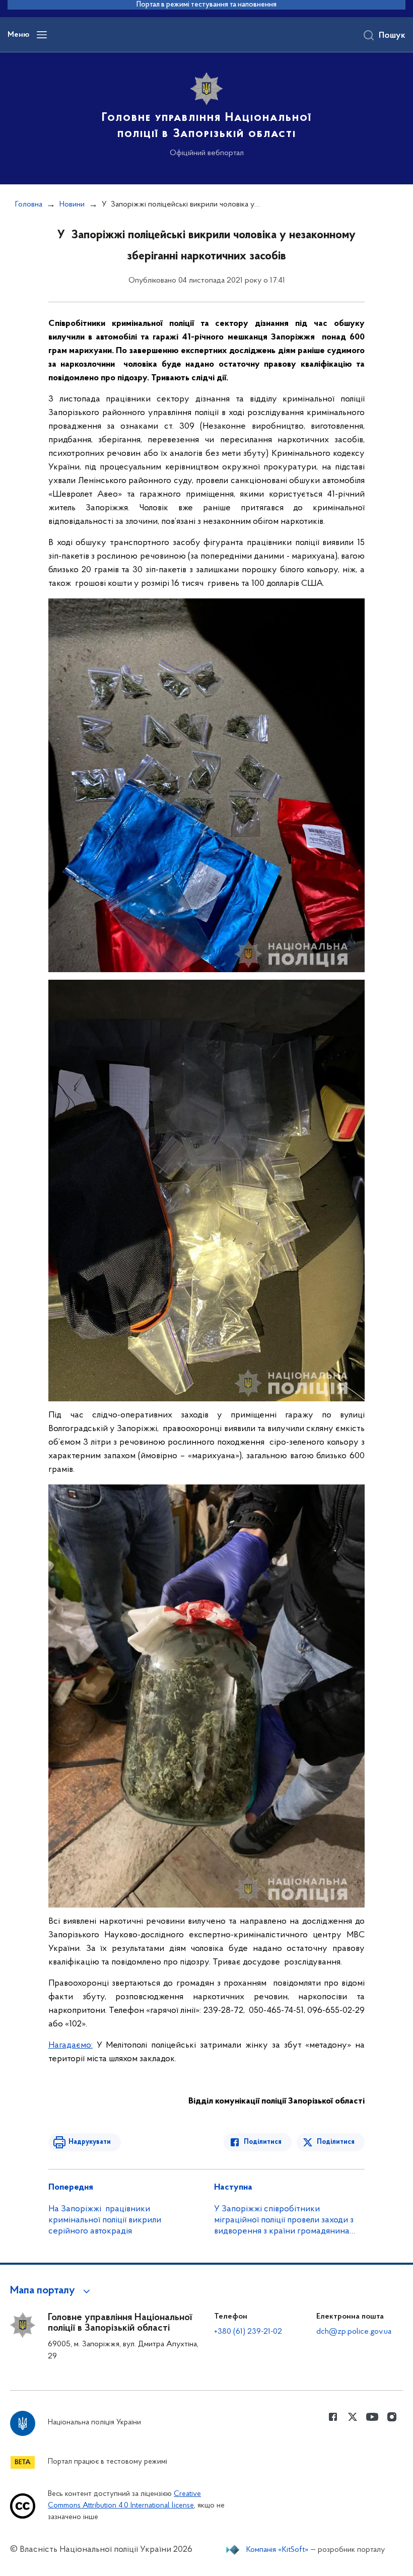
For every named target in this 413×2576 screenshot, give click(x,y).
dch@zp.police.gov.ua (354, 2332)
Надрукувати (90, 2142)
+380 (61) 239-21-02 (248, 2332)
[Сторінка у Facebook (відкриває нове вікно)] (333, 2417)
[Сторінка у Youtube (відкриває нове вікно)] (372, 2417)
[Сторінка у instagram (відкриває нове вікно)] (392, 2417)
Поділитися (263, 2142)
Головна (29, 205)
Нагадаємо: (71, 2046)
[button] (52, 2291)
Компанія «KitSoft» (278, 2550)
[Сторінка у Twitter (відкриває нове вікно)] (353, 2417)
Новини (72, 205)
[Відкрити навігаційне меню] (42, 35)
